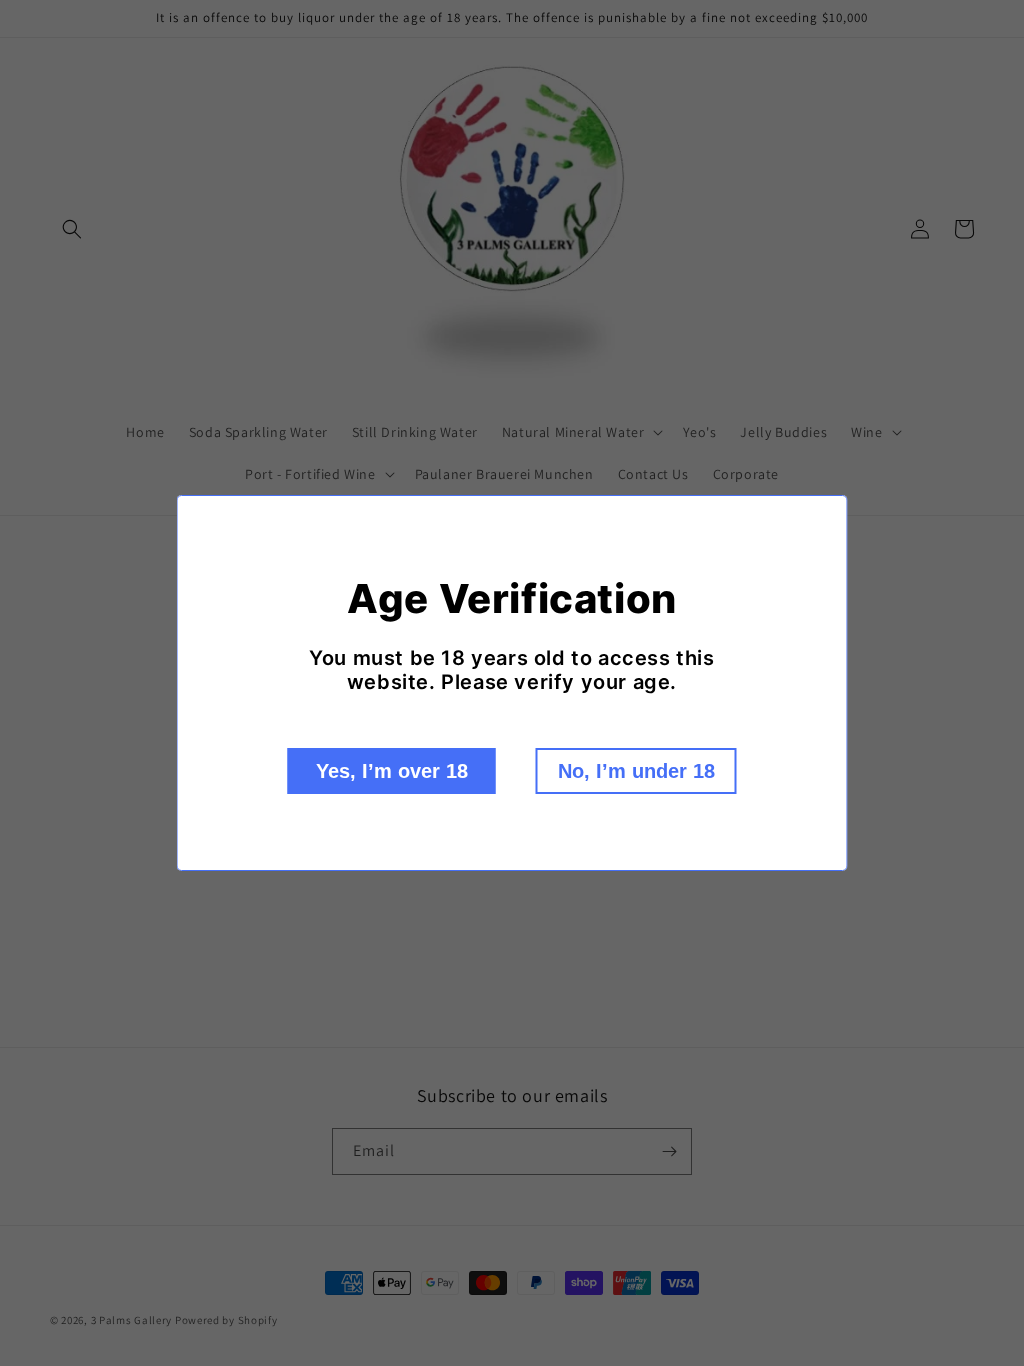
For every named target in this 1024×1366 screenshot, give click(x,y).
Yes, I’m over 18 (392, 771)
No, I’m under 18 (636, 771)
